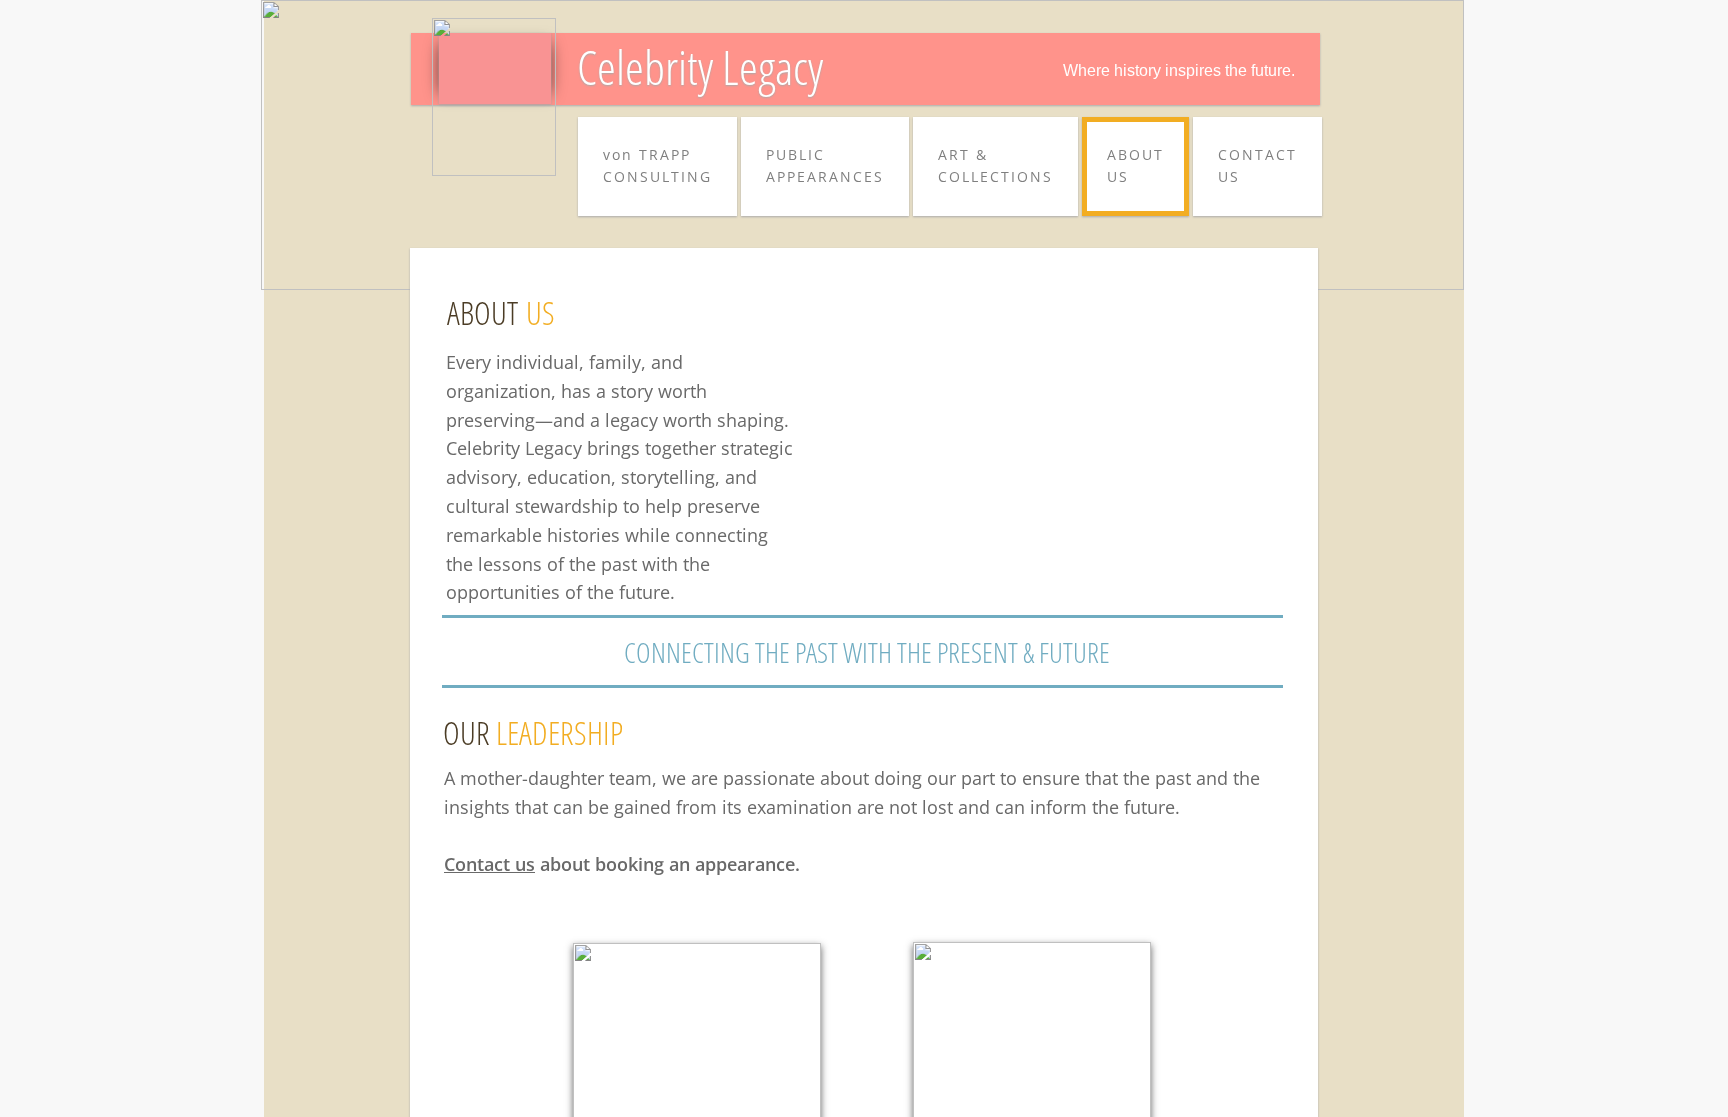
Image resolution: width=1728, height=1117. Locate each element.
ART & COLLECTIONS (995, 165)
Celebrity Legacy (700, 66)
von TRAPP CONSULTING (657, 165)
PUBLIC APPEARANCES (825, 165)
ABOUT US (1135, 165)
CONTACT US (1257, 165)
